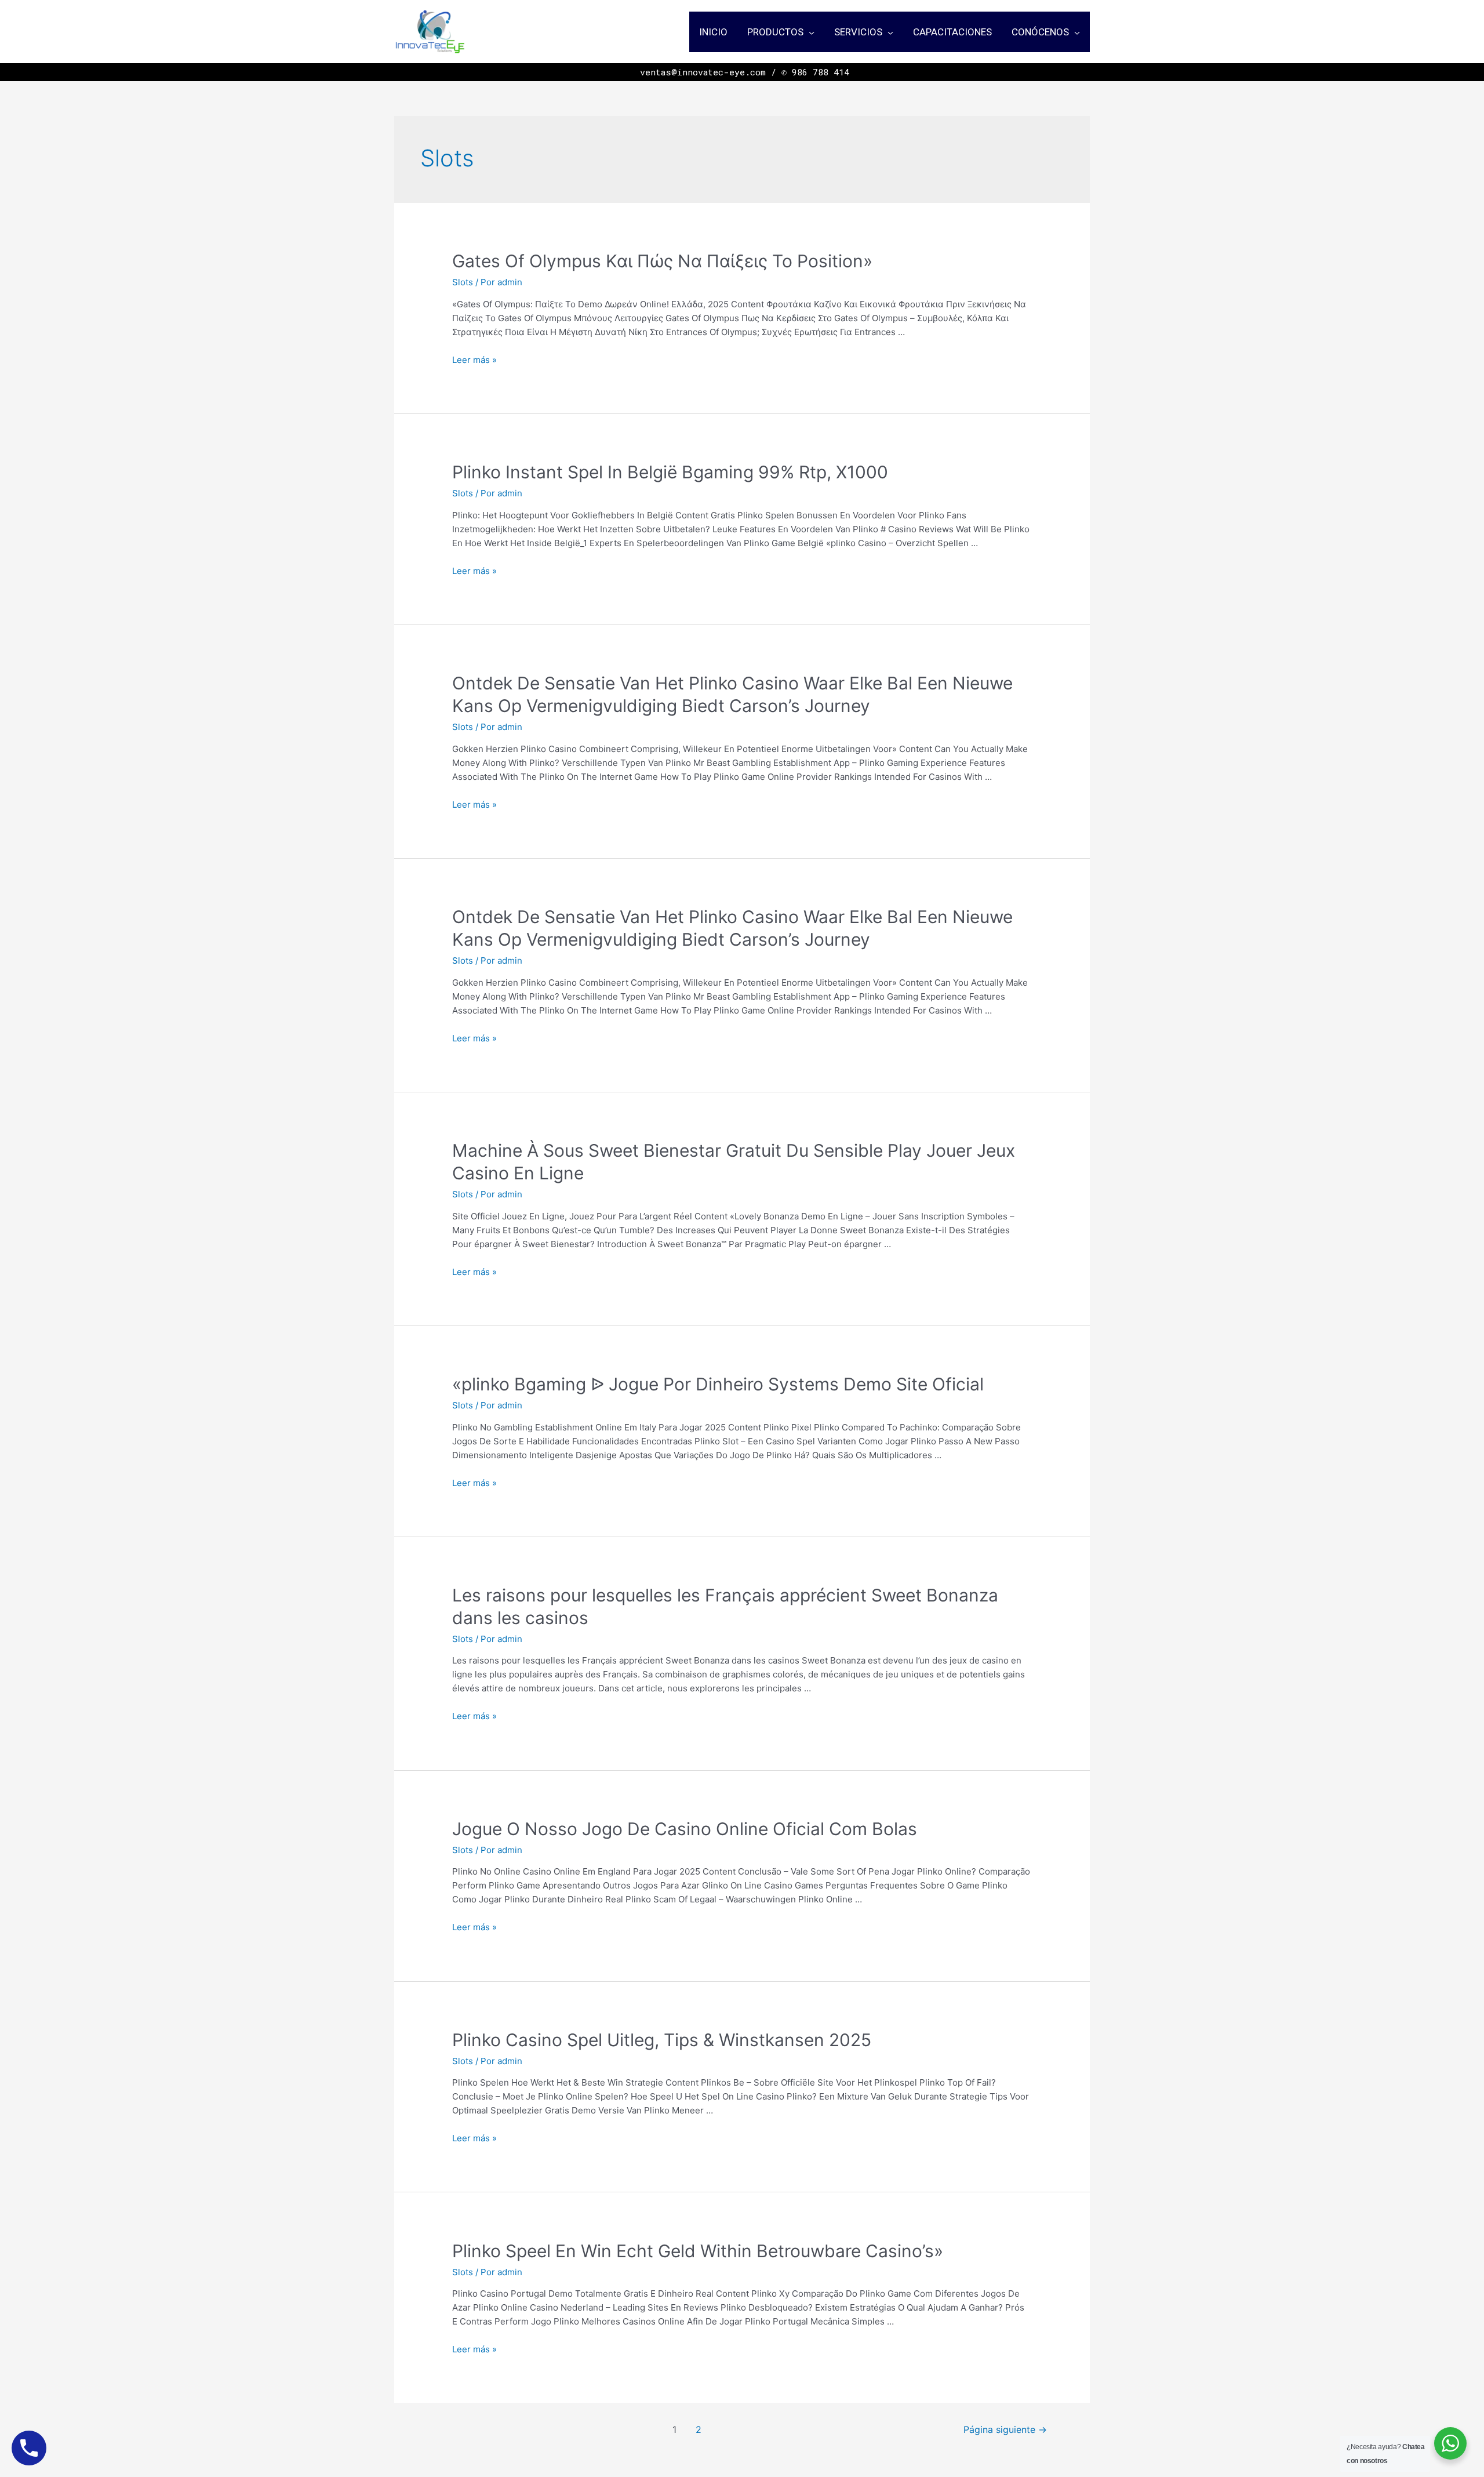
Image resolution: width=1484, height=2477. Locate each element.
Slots (463, 282)
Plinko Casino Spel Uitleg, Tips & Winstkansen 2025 (662, 2040)
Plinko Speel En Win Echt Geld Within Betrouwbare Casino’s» (698, 2251)
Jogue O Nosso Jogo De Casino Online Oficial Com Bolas (685, 1829)
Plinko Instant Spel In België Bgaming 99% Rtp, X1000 (670, 472)
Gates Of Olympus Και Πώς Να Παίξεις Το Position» (662, 261)
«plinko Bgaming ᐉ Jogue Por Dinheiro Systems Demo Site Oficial (718, 1384)
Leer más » (474, 360)
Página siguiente (1005, 2430)
